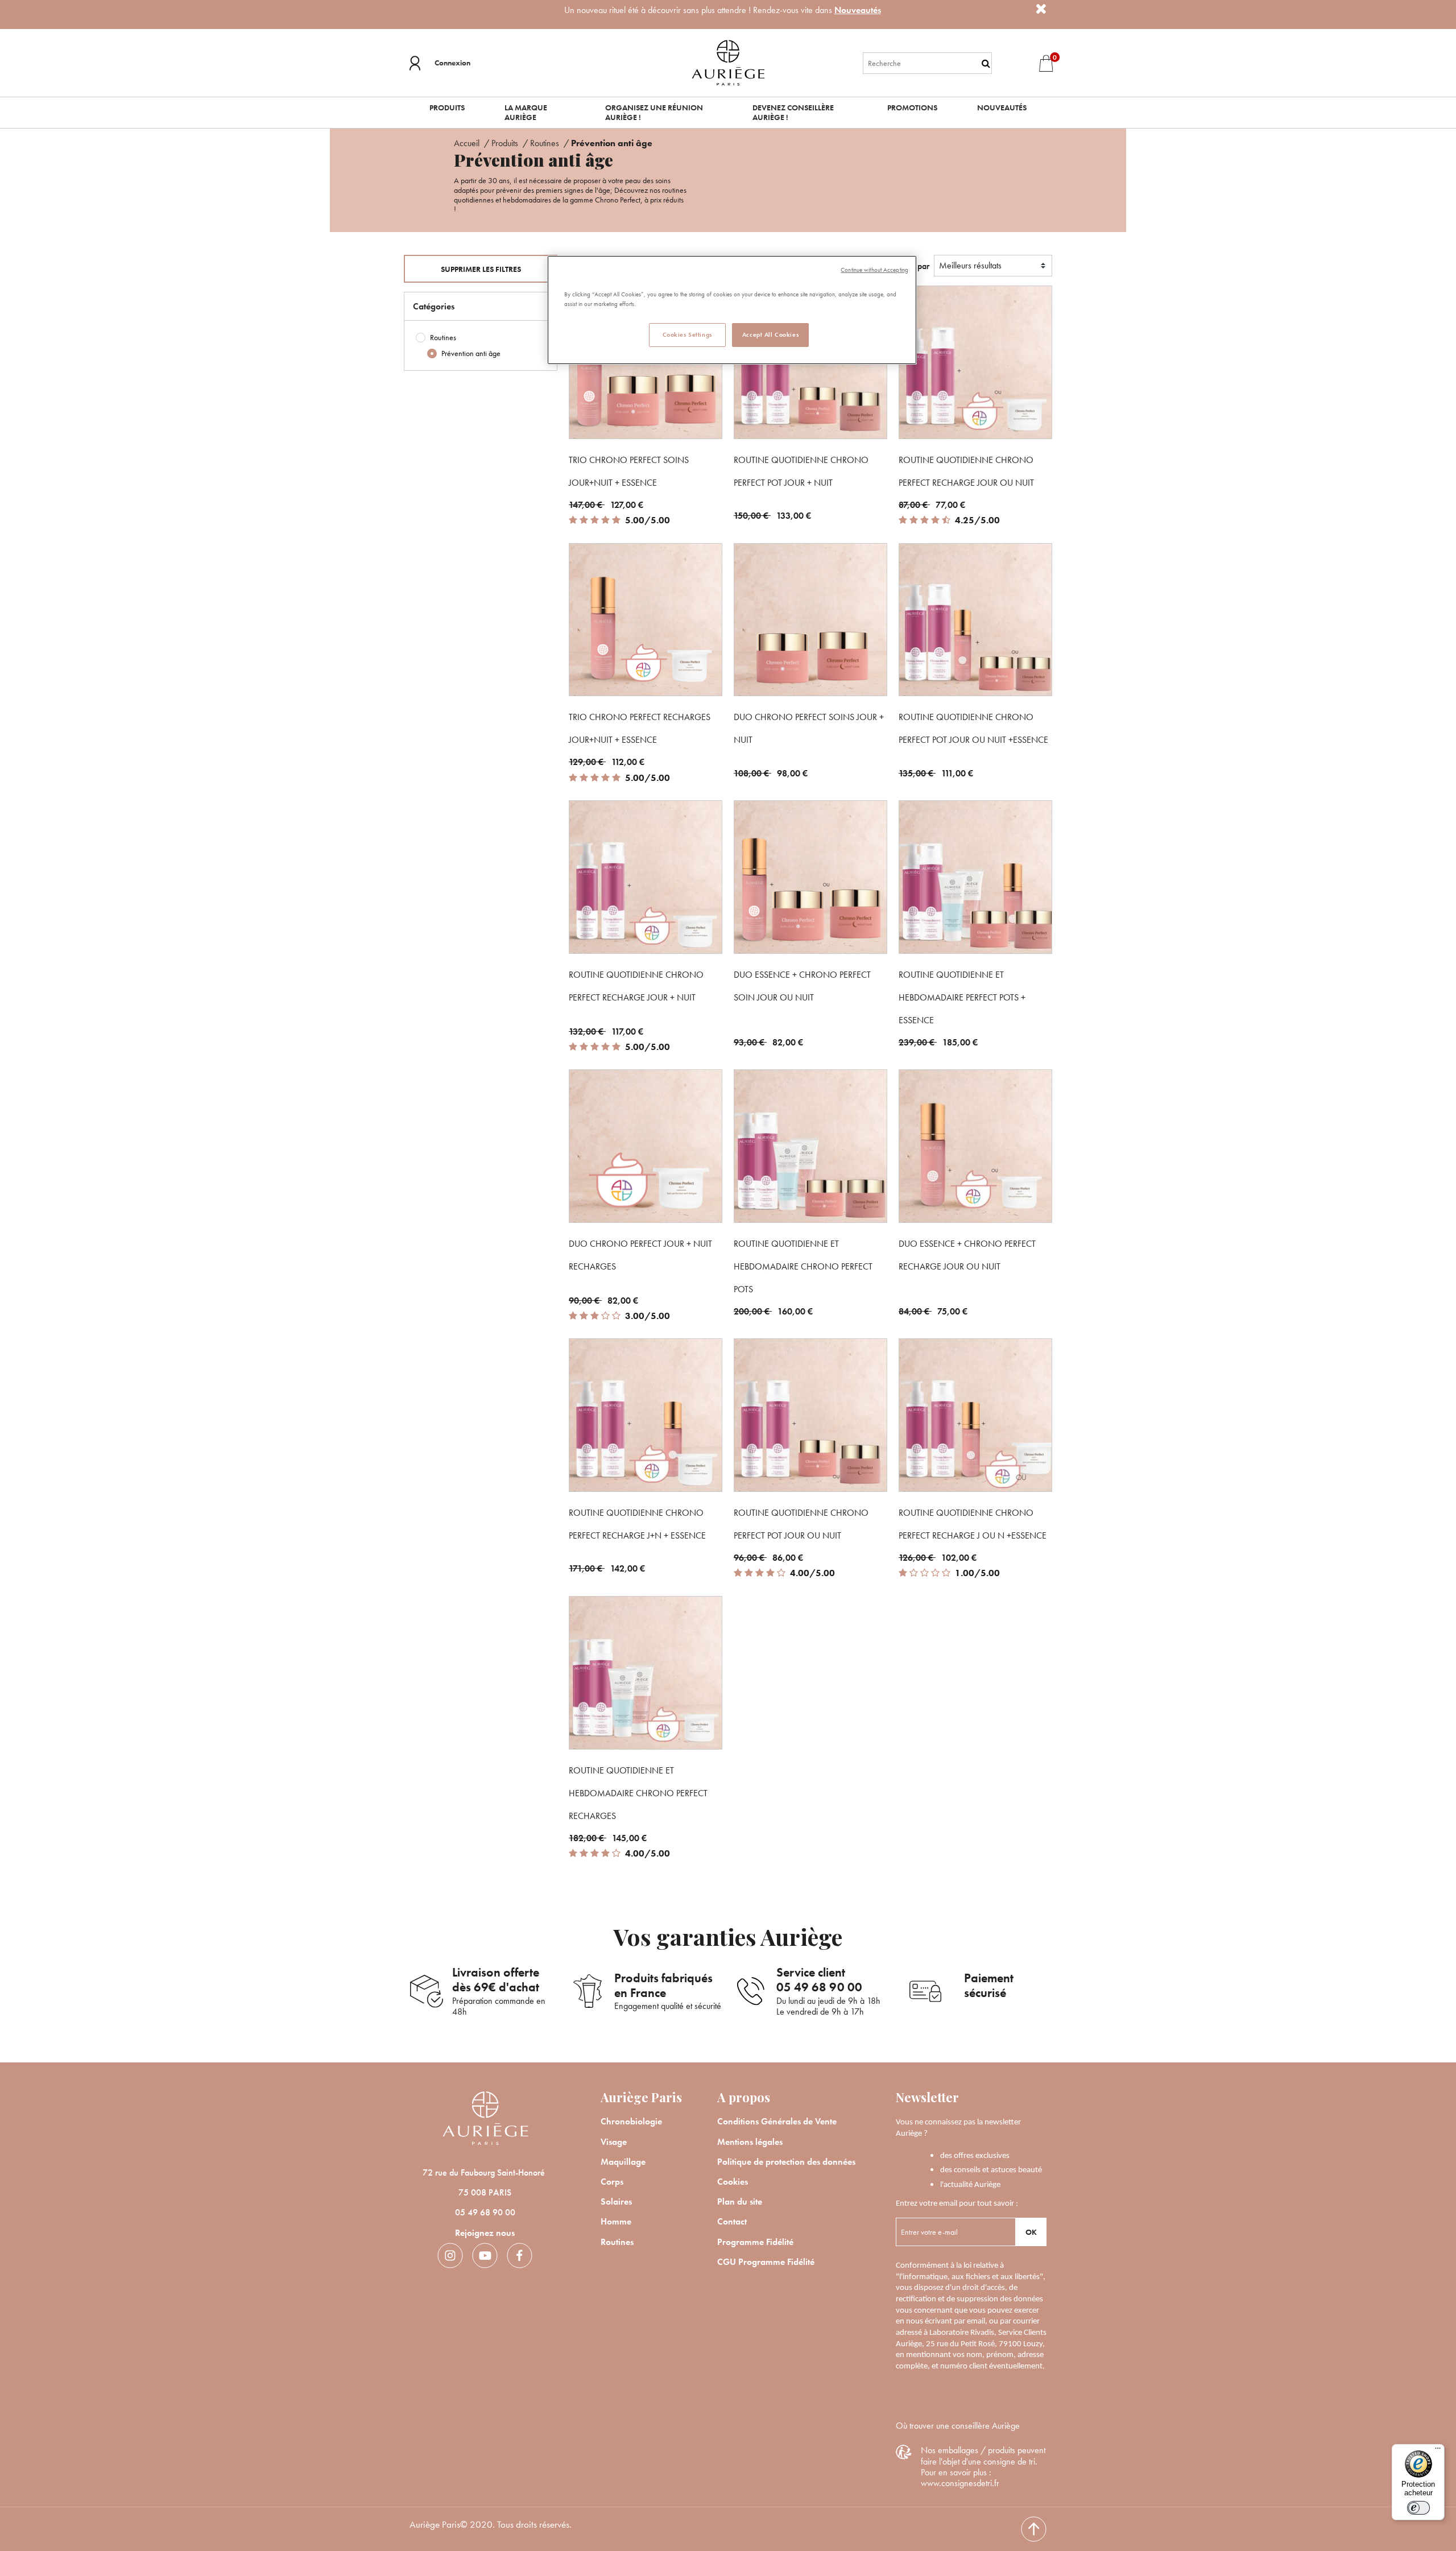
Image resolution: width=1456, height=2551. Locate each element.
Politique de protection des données (786, 2162)
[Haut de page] (1034, 2529)
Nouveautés (858, 10)
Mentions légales (750, 2142)
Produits (506, 143)
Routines (546, 143)
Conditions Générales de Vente (777, 2121)
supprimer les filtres (481, 269)
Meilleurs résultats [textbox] (970, 265)
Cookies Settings (687, 334)
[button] (440, 63)
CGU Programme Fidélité (766, 2262)
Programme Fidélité (755, 2242)
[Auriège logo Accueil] (728, 62)
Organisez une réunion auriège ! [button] (654, 112)
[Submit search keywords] (986, 63)
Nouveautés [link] (1002, 108)
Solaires (616, 2201)
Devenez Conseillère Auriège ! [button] (793, 112)
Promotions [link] (912, 108)
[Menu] (1438, 2451)
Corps (612, 2182)
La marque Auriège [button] (526, 112)
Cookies (733, 2182)
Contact (732, 2221)
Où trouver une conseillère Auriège (958, 2426)
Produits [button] (447, 108)
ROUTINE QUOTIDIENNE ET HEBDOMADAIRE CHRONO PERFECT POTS (803, 1266)
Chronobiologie (631, 2121)
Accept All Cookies (770, 334)
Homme (616, 2221)
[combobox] (928, 63)
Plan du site (740, 2201)
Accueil (468, 143)
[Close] (1041, 9)
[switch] (1418, 2508)
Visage (614, 2142)
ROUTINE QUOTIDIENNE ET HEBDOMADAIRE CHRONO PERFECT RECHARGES (638, 1793)
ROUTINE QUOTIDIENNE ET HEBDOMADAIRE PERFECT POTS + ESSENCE (962, 997)
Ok (1031, 2232)
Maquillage (623, 2162)
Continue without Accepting (874, 270)
